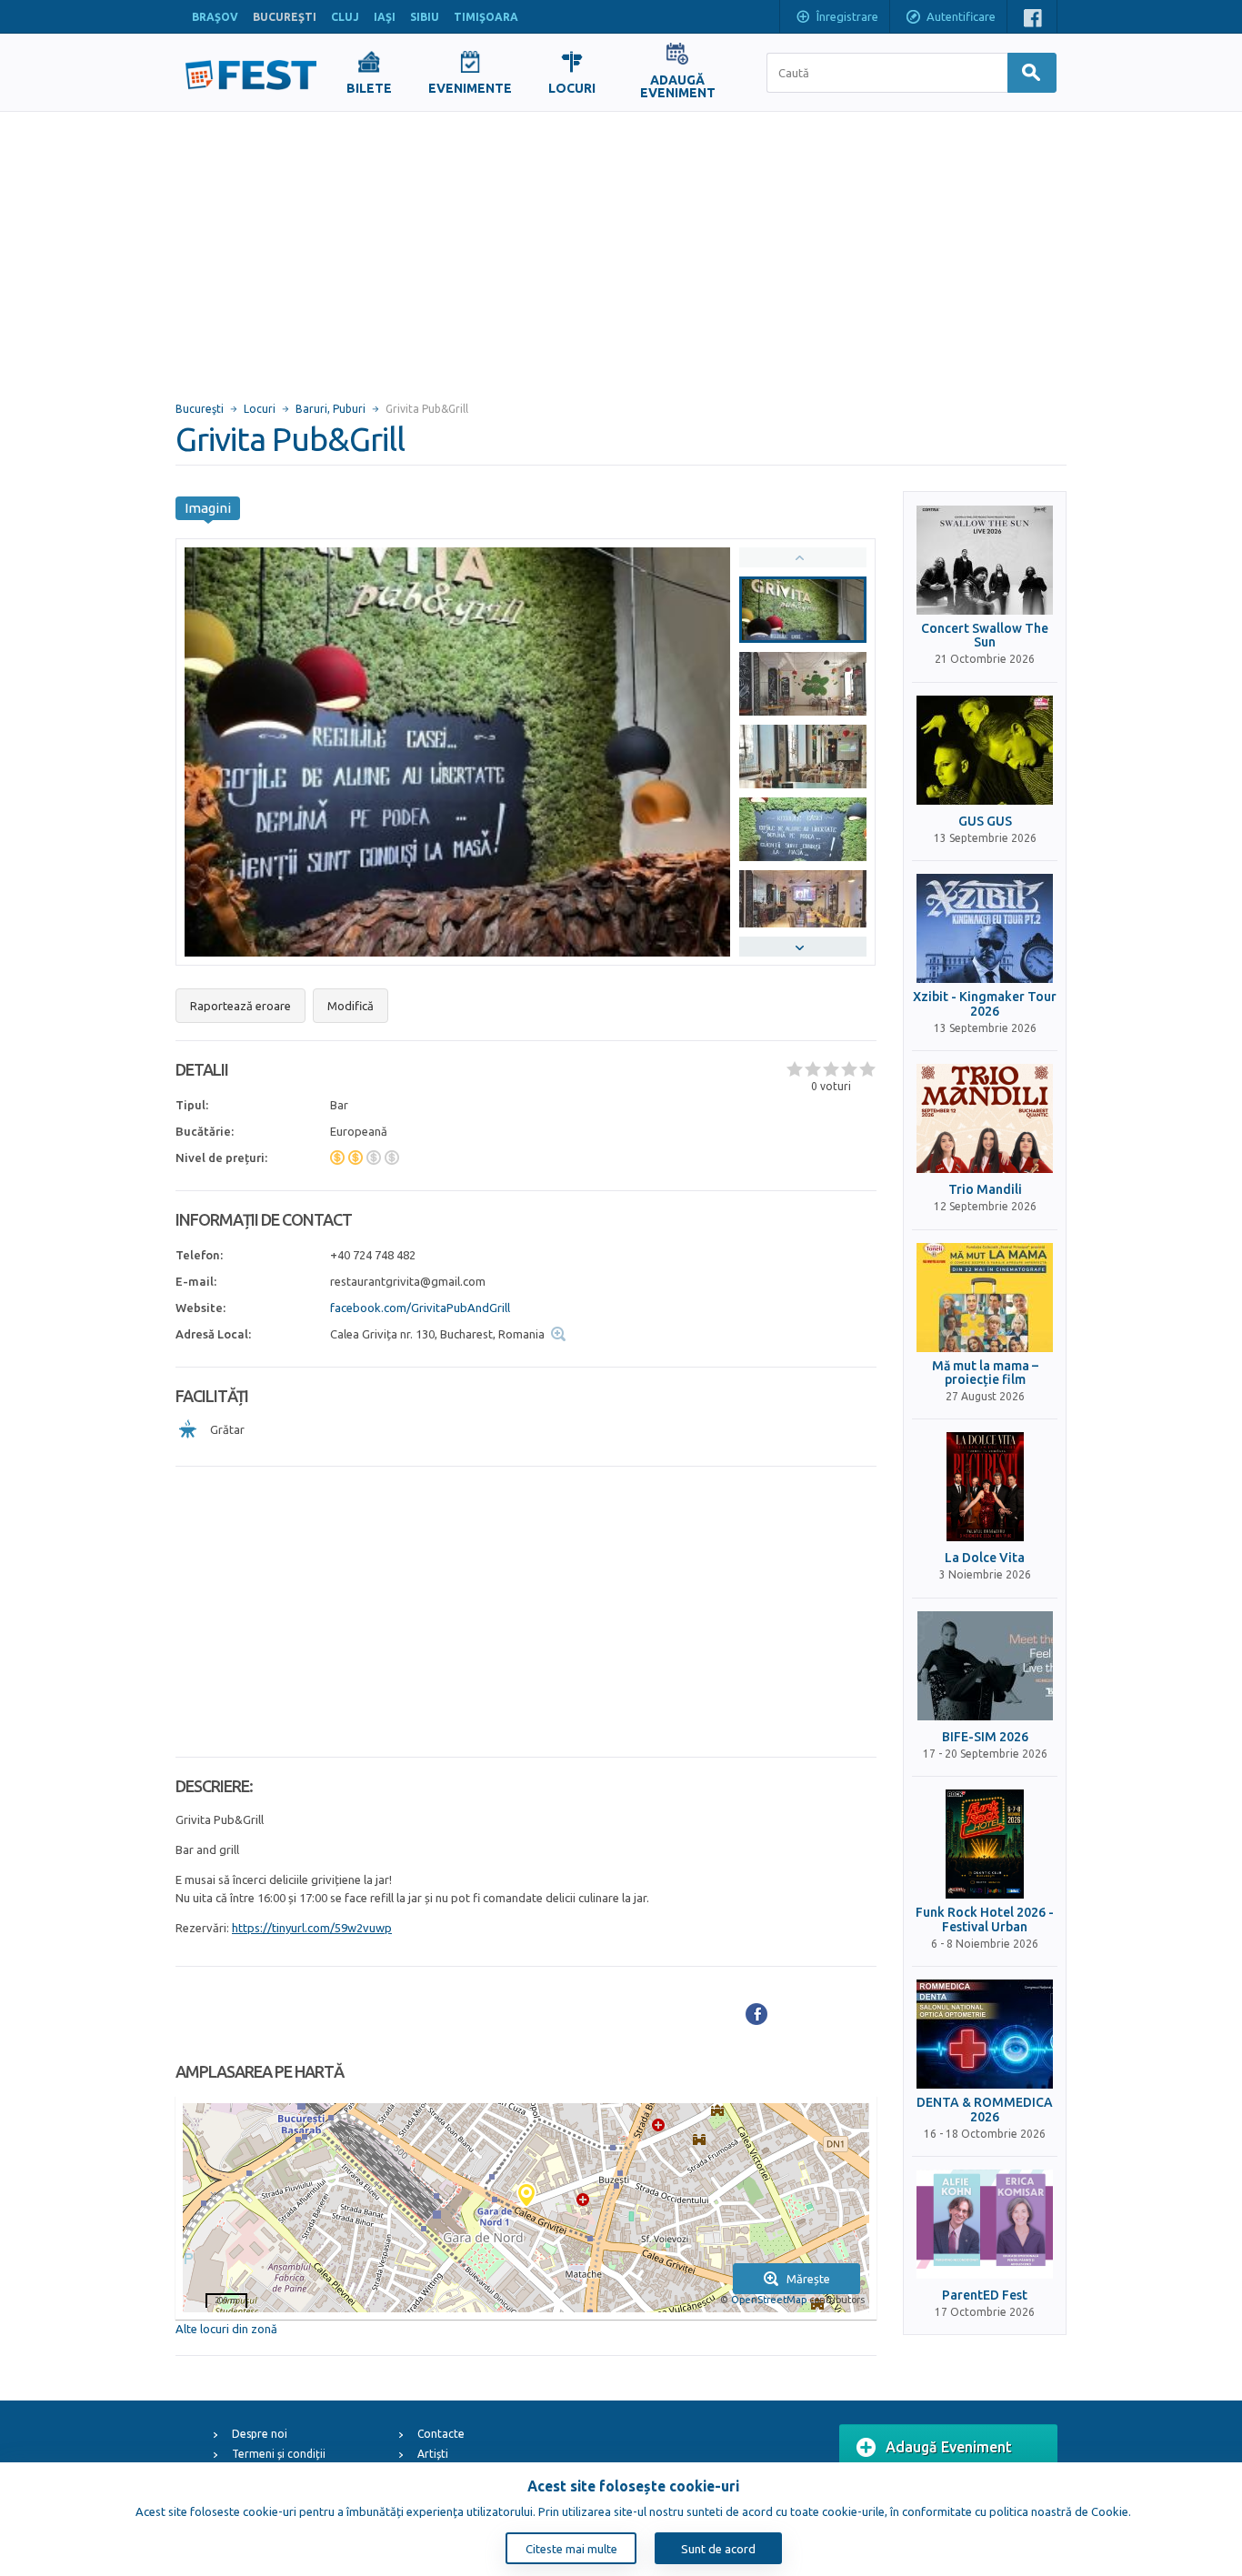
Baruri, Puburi (331, 409)
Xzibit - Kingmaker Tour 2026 (985, 1004)
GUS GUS (985, 822)
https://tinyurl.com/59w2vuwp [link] (312, 1928)
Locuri (260, 409)
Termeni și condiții (279, 2454)
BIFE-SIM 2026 (985, 1737)
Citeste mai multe (571, 2549)
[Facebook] (756, 2014)
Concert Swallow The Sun (985, 636)
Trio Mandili (985, 1190)
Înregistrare (847, 16)
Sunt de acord (718, 2549)
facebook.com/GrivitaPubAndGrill (420, 1308)
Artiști (433, 2454)
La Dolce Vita (985, 1558)
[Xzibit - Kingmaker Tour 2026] (985, 928)
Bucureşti (200, 409)
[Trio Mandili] (985, 1118)
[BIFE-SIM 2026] (985, 1666)
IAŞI (385, 17)
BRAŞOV (215, 17)
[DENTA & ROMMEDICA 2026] (985, 2034)
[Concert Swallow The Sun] (985, 560)
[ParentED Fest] (985, 2224)
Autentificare (961, 16)
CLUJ (345, 17)
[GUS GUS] (985, 750)
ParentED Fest (985, 2295)
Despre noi (260, 2434)
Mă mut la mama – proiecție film (985, 1373)
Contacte (441, 2434)
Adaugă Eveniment (949, 2447)
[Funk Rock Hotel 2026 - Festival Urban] (985, 1844)
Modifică (351, 1006)
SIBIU (425, 17)
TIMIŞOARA (486, 17)
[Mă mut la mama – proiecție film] (985, 1298)
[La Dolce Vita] (985, 1487)
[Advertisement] (621, 248)
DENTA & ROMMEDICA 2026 (985, 2110)
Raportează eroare (240, 1006)
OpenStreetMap (769, 2300)
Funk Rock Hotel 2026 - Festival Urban (985, 1919)
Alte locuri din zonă (226, 2329)
